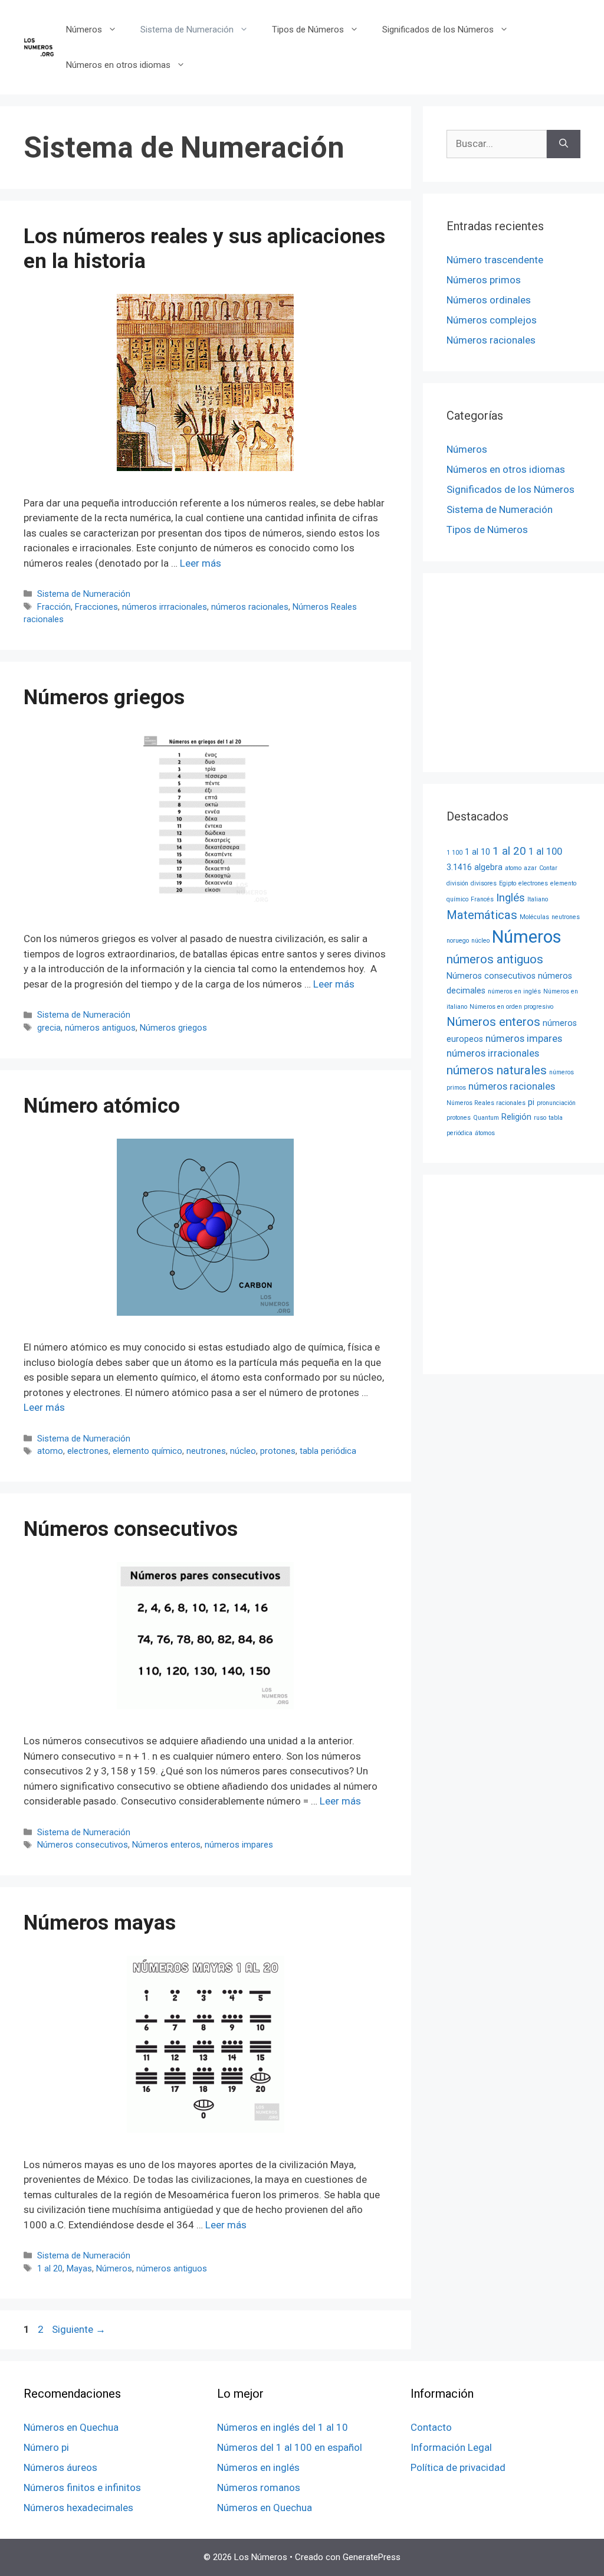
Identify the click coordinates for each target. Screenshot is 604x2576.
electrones (88, 1451)
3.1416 (459, 867)
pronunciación (556, 1103)
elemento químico (147, 1451)
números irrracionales (165, 607)
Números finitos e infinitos (82, 2487)
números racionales (250, 607)
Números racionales (491, 340)
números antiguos (100, 1028)
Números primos (484, 280)
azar (530, 868)
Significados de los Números (438, 30)
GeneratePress (372, 2557)
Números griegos (104, 697)
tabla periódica (328, 1451)
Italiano (538, 899)
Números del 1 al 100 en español (290, 2447)
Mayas (79, 2269)
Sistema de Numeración (187, 30)
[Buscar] (564, 144)
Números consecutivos (131, 1529)
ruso (540, 1118)
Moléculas (534, 917)
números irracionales (493, 1053)
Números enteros (166, 1845)
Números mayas (100, 1923)
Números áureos (60, 2467)
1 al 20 (50, 2269)
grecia (49, 1028)
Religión (516, 1117)
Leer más (201, 563)
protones (278, 1451)
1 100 (454, 853)
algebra (488, 867)
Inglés (511, 898)
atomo (50, 1451)
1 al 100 (545, 851)
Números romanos (259, 2487)
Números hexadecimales (78, 2508)
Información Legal (451, 2447)
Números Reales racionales (486, 1103)
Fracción (54, 607)
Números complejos (492, 320)
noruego (458, 941)
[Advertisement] (525, 671)
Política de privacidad (458, 2467)
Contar (548, 868)
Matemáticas (482, 915)
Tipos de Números (308, 30)
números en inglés (514, 991)
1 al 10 (477, 852)
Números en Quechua (71, 2427)
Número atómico (102, 1106)
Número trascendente (495, 260)
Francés (482, 899)
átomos (485, 1133)
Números (84, 30)
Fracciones (96, 607)
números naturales (497, 1070)
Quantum (486, 1118)
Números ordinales (489, 300)
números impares (239, 1845)
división (457, 883)
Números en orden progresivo (511, 1007)
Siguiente (79, 2329)
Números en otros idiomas (118, 65)
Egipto (508, 883)
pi (531, 1102)
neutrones (206, 1451)
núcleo (243, 1451)
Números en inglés (258, 2467)
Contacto (431, 2427)
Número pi (46, 2447)
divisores (484, 883)
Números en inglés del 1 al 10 (283, 2427)
